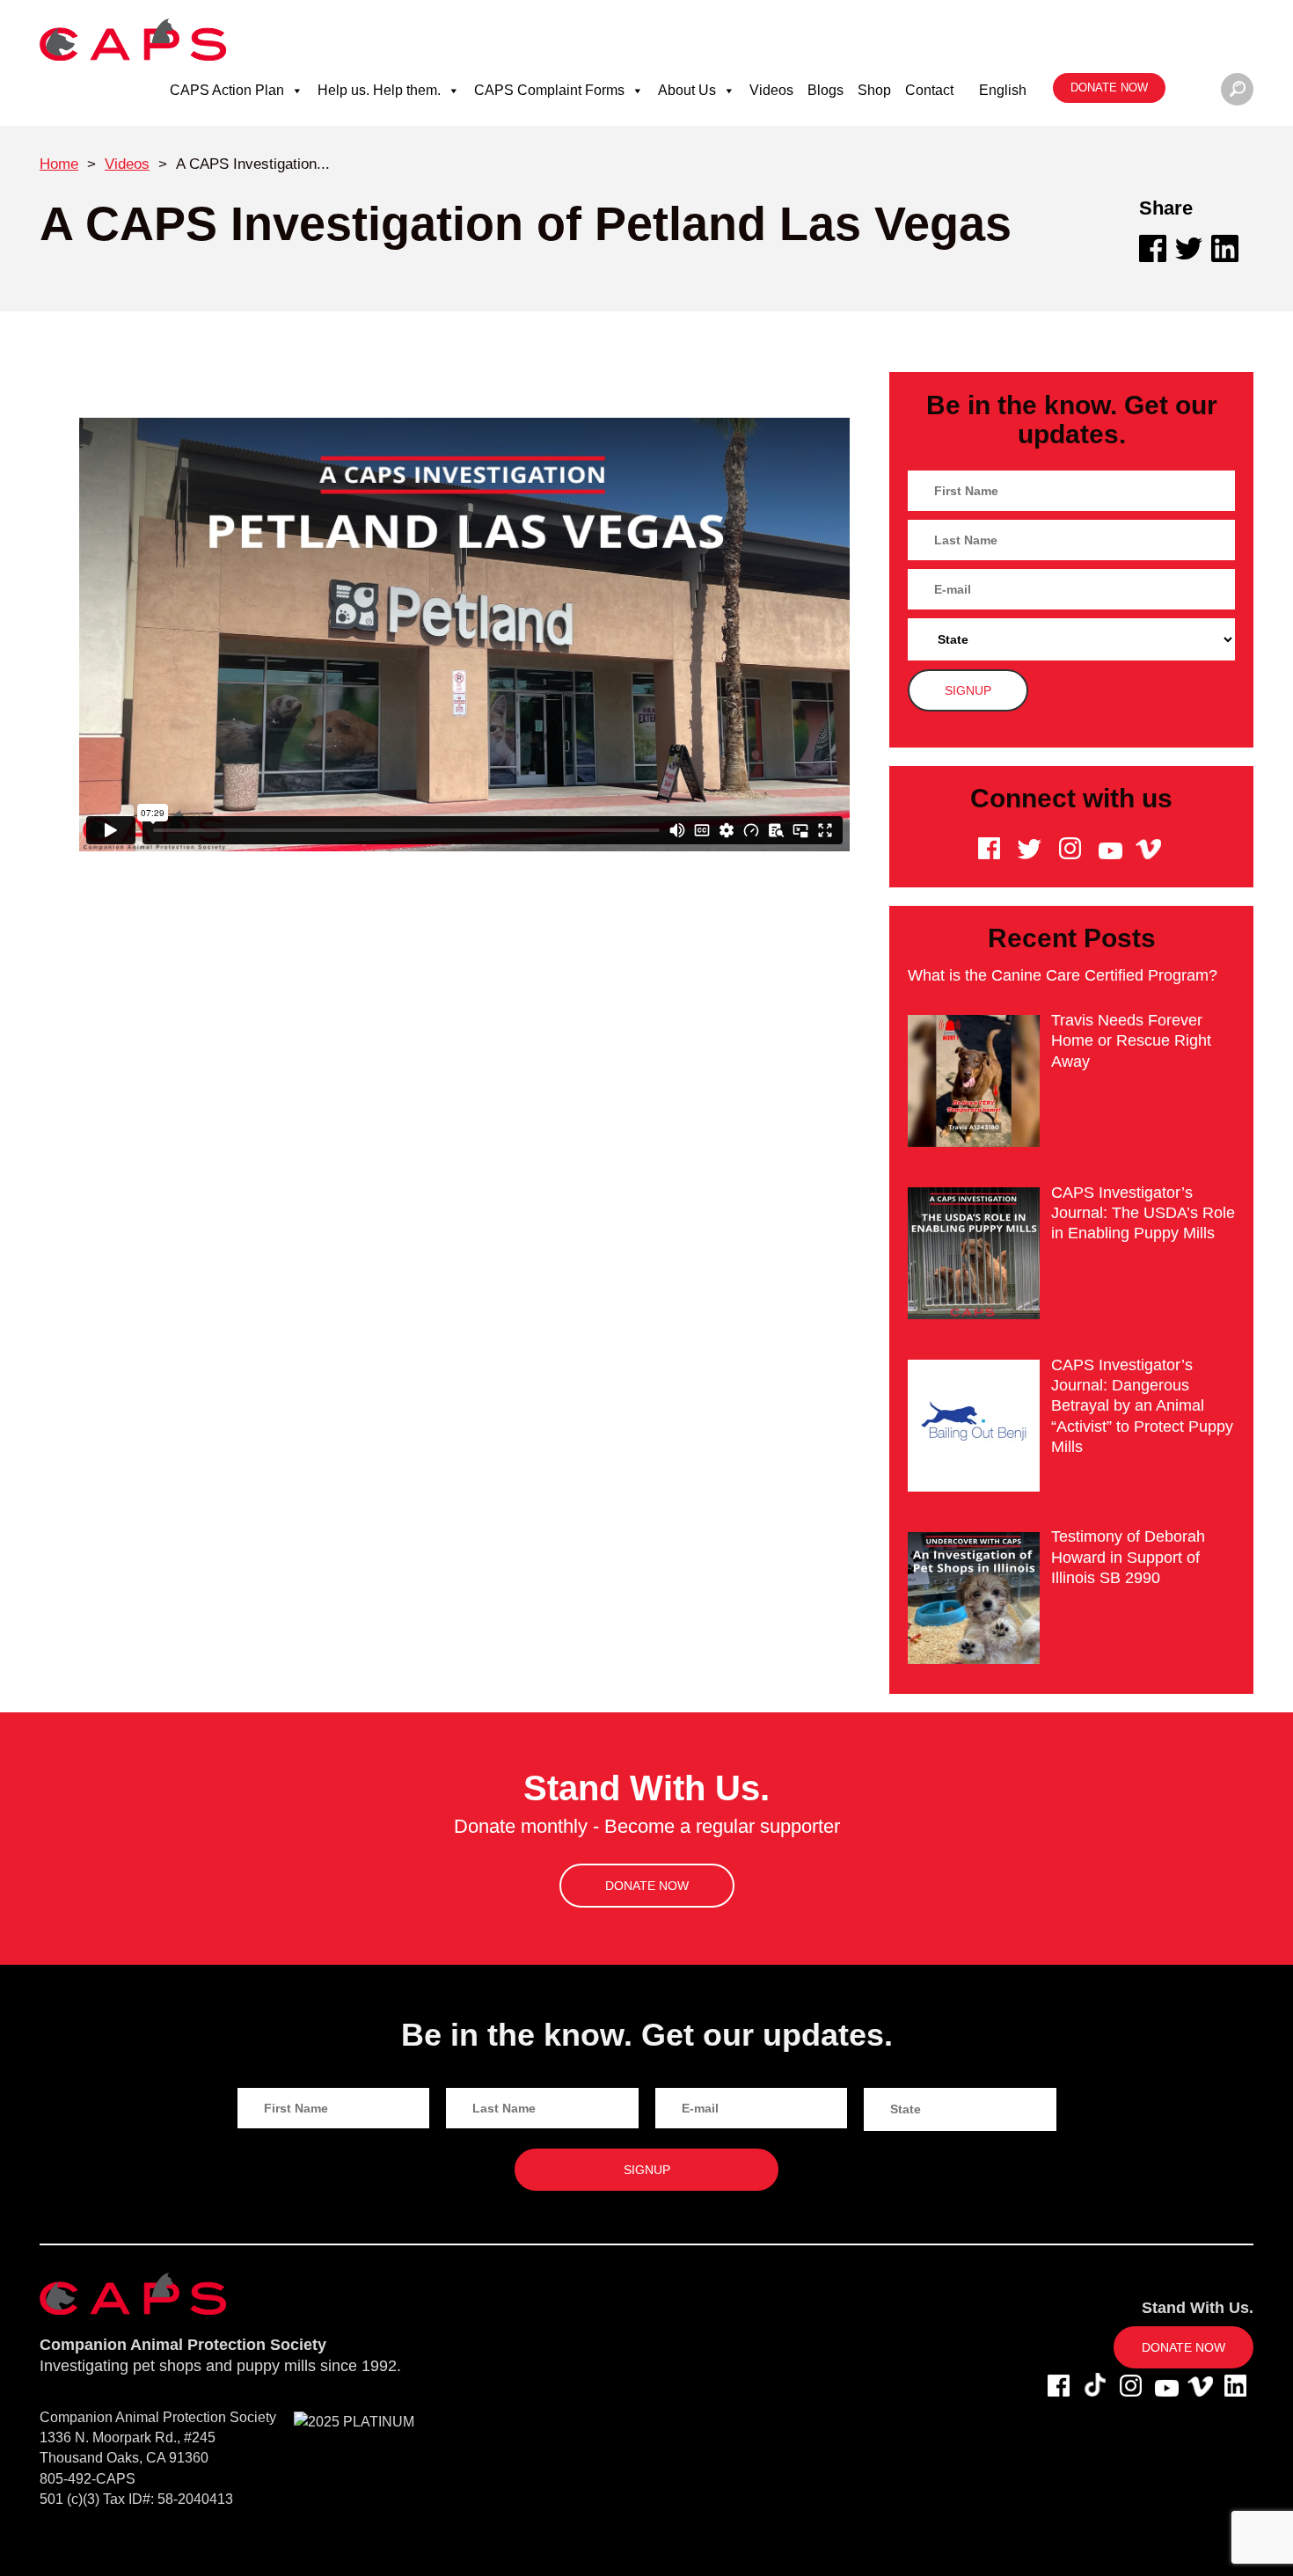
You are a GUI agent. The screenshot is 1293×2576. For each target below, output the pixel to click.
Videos (771, 90)
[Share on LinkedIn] (1225, 248)
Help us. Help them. (379, 90)
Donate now (1109, 88)
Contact (929, 90)
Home (59, 164)
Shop (874, 90)
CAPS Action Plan (227, 90)
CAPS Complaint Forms (549, 90)
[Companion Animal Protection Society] (133, 39)
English (1003, 90)
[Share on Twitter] (1189, 248)
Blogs (825, 90)
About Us (687, 90)
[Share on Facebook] (1153, 248)
